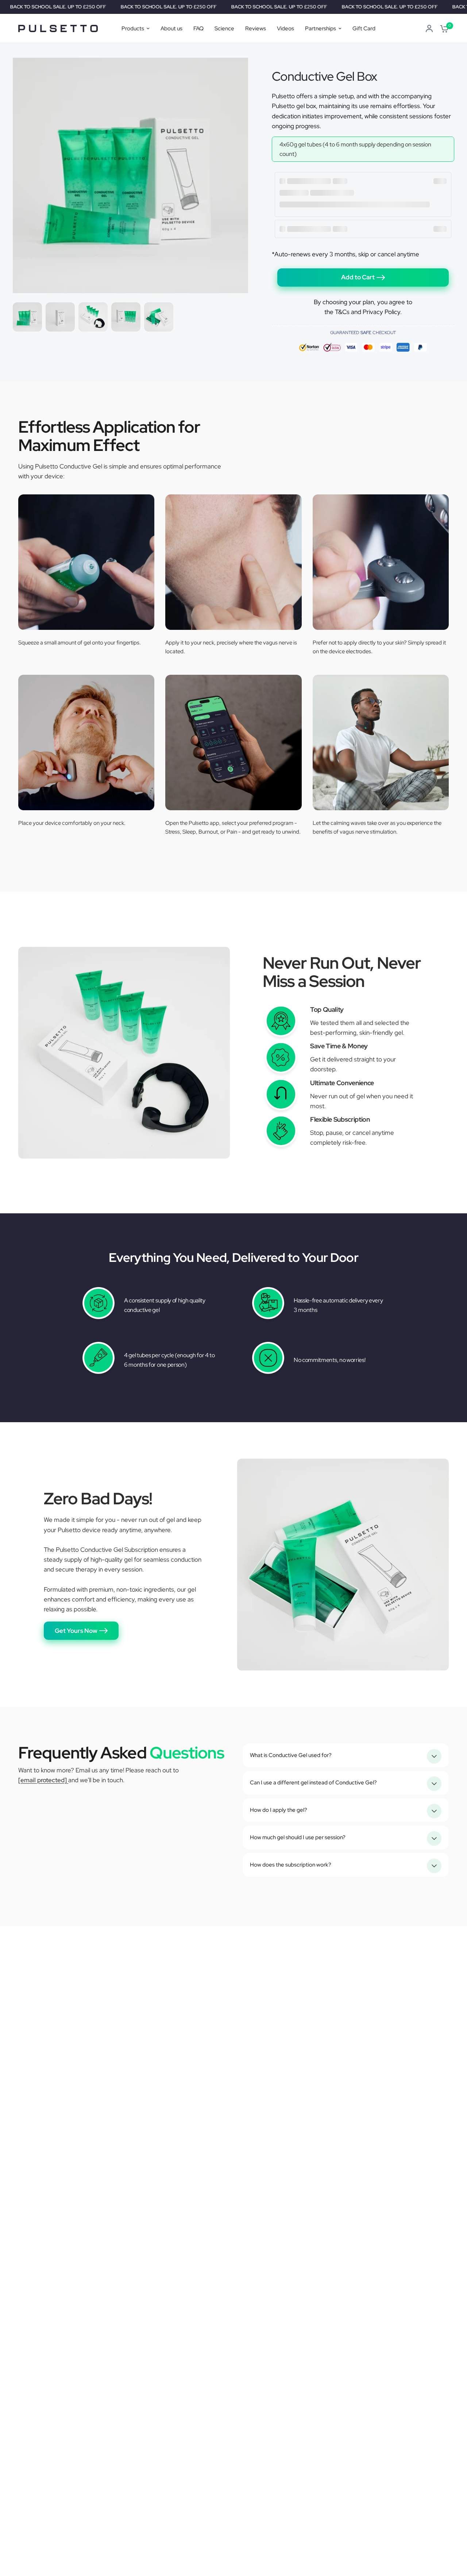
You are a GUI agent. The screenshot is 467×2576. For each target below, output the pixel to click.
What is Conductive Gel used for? (291, 1755)
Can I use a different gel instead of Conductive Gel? (313, 1783)
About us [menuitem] (171, 28)
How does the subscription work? (291, 1865)
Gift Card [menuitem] (364, 28)
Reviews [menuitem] (256, 28)
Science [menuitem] (224, 28)
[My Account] (429, 28)
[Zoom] (238, 68)
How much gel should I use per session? (298, 1837)
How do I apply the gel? (279, 1810)
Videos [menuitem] (285, 28)
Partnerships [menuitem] (321, 28)
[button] (81, 1631)
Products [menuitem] (133, 28)
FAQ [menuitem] (198, 28)
